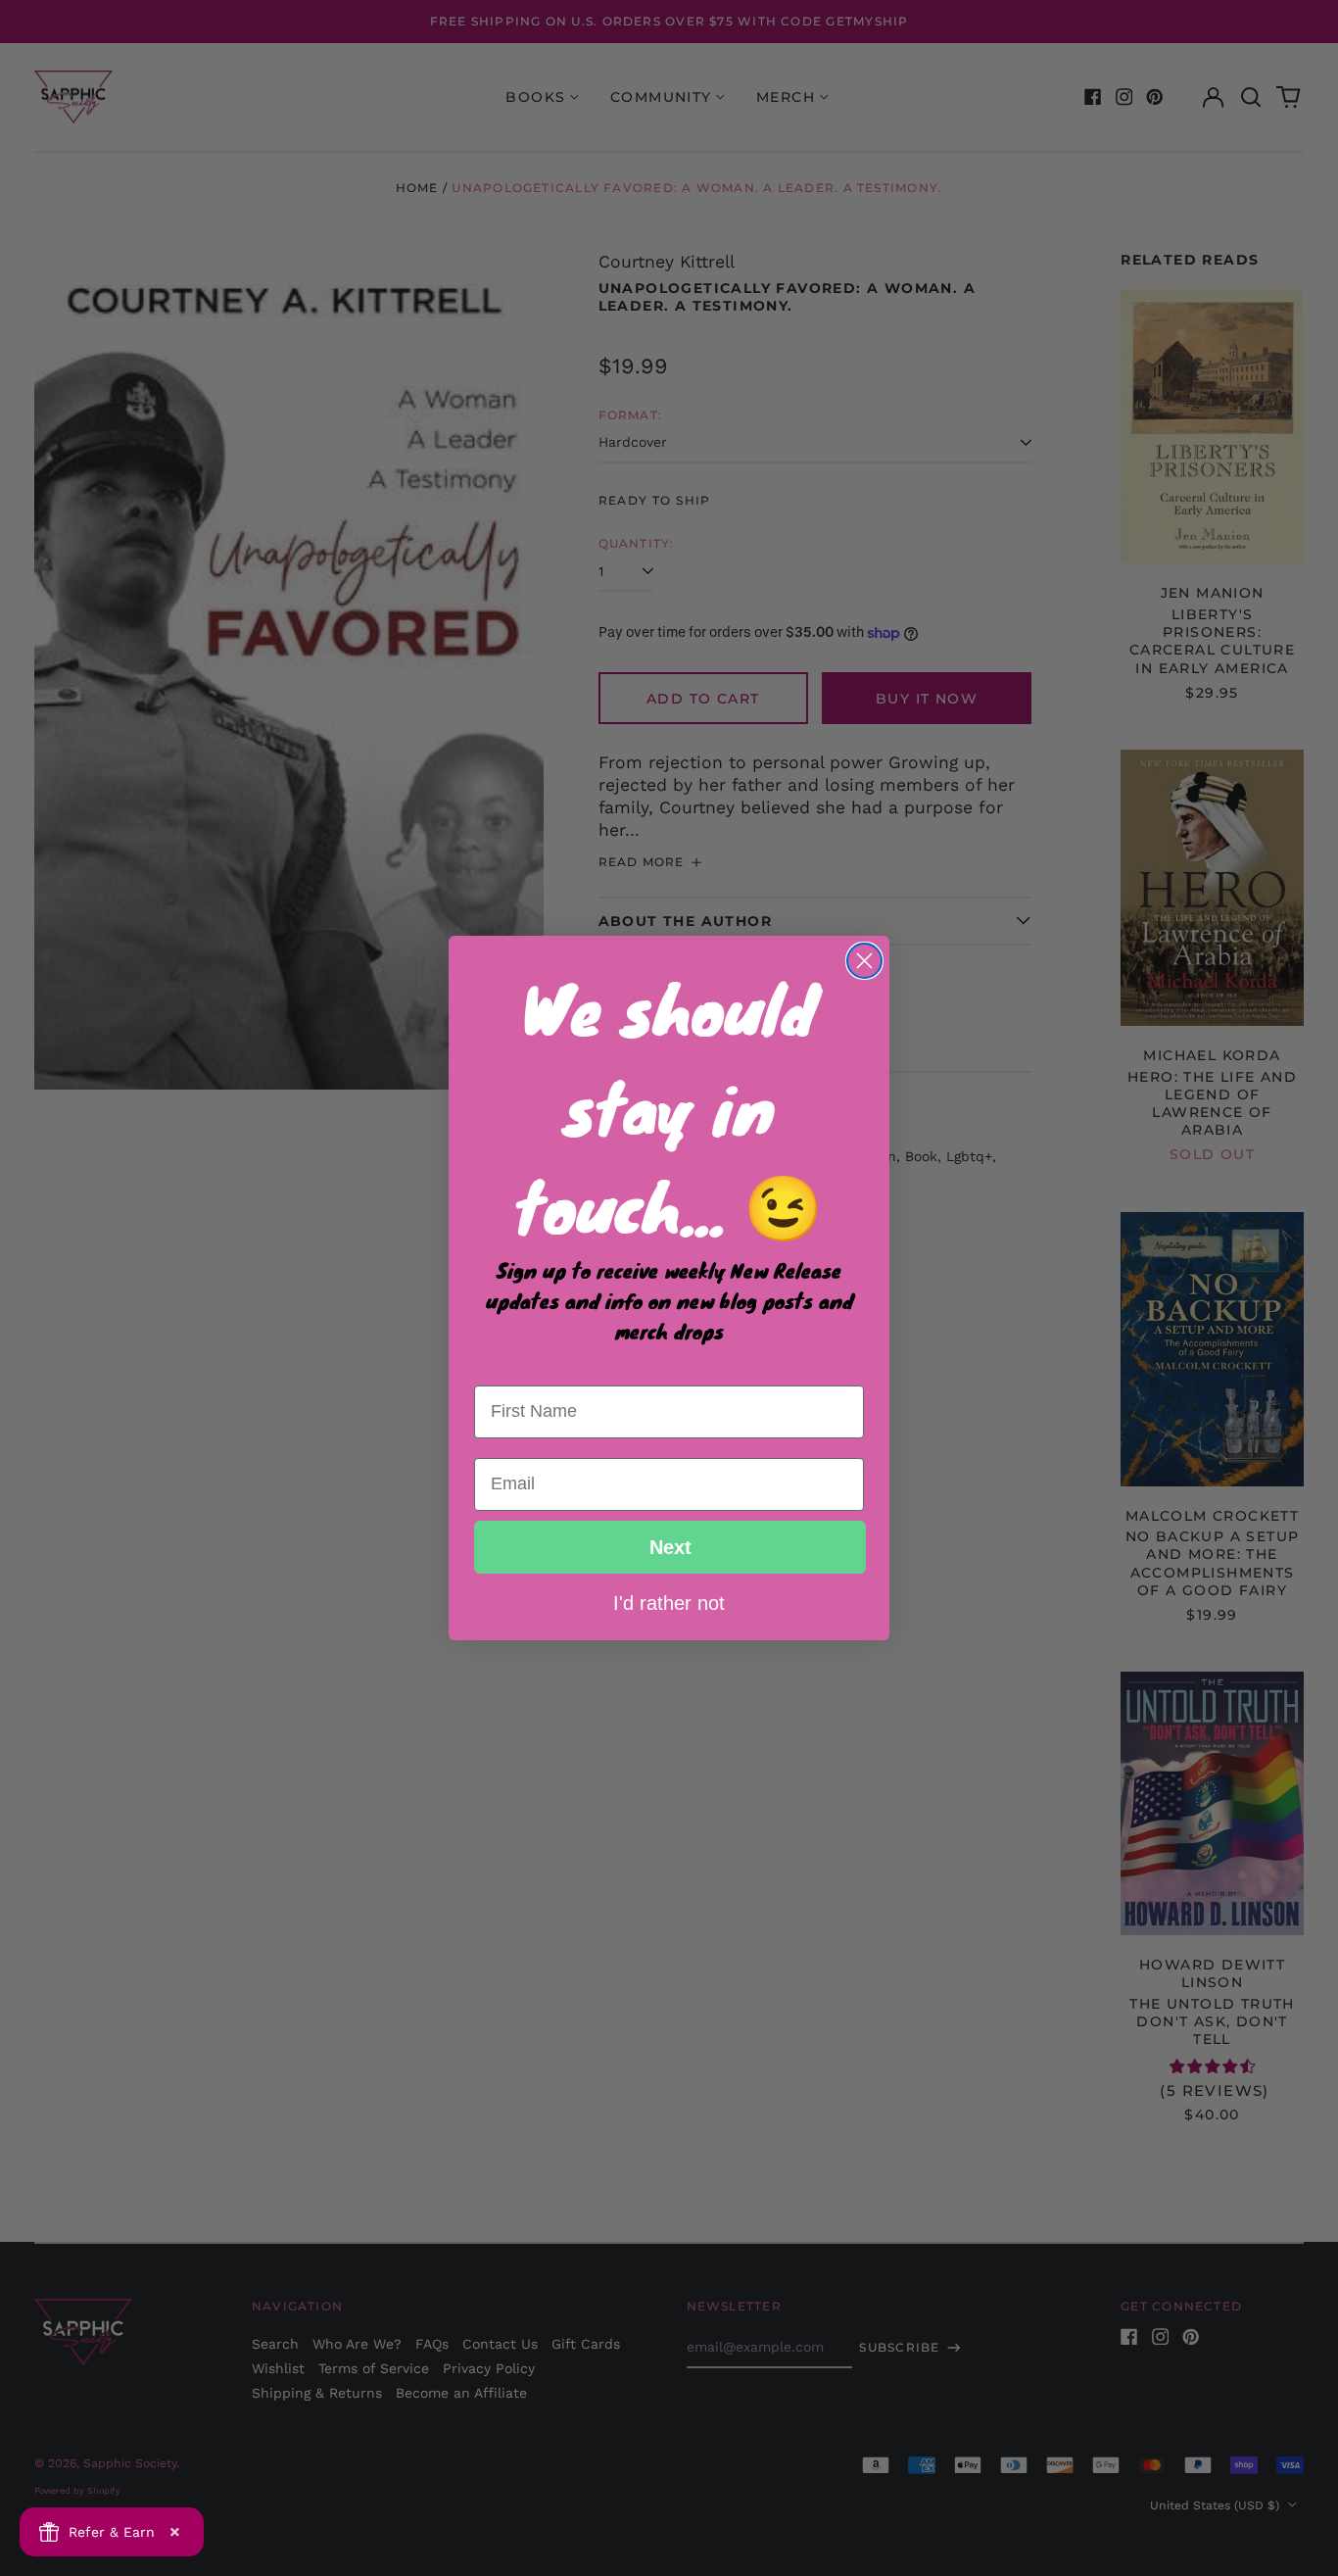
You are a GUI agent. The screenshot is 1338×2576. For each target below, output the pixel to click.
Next (670, 1547)
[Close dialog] (864, 961)
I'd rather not (669, 1602)
